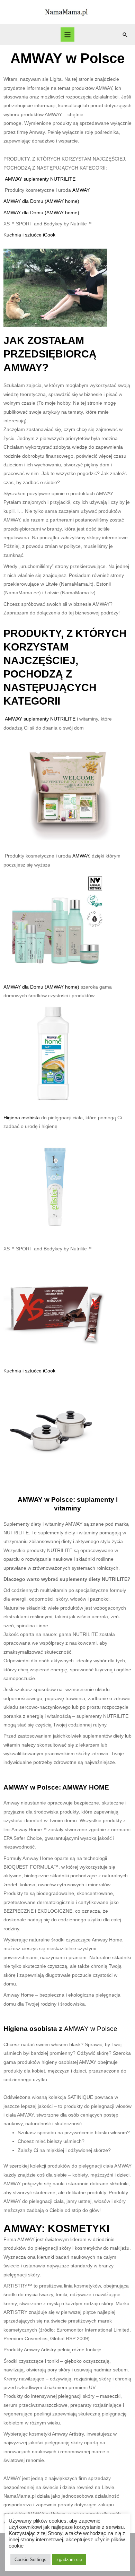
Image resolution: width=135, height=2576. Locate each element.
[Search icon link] (125, 35)
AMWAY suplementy (28, 179)
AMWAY (81, 190)
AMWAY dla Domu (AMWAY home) (41, 201)
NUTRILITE (63, 179)
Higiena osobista (22, 1118)
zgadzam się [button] (69, 2560)
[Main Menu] (68, 35)
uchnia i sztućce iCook (31, 235)
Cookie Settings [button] (30, 2560)
